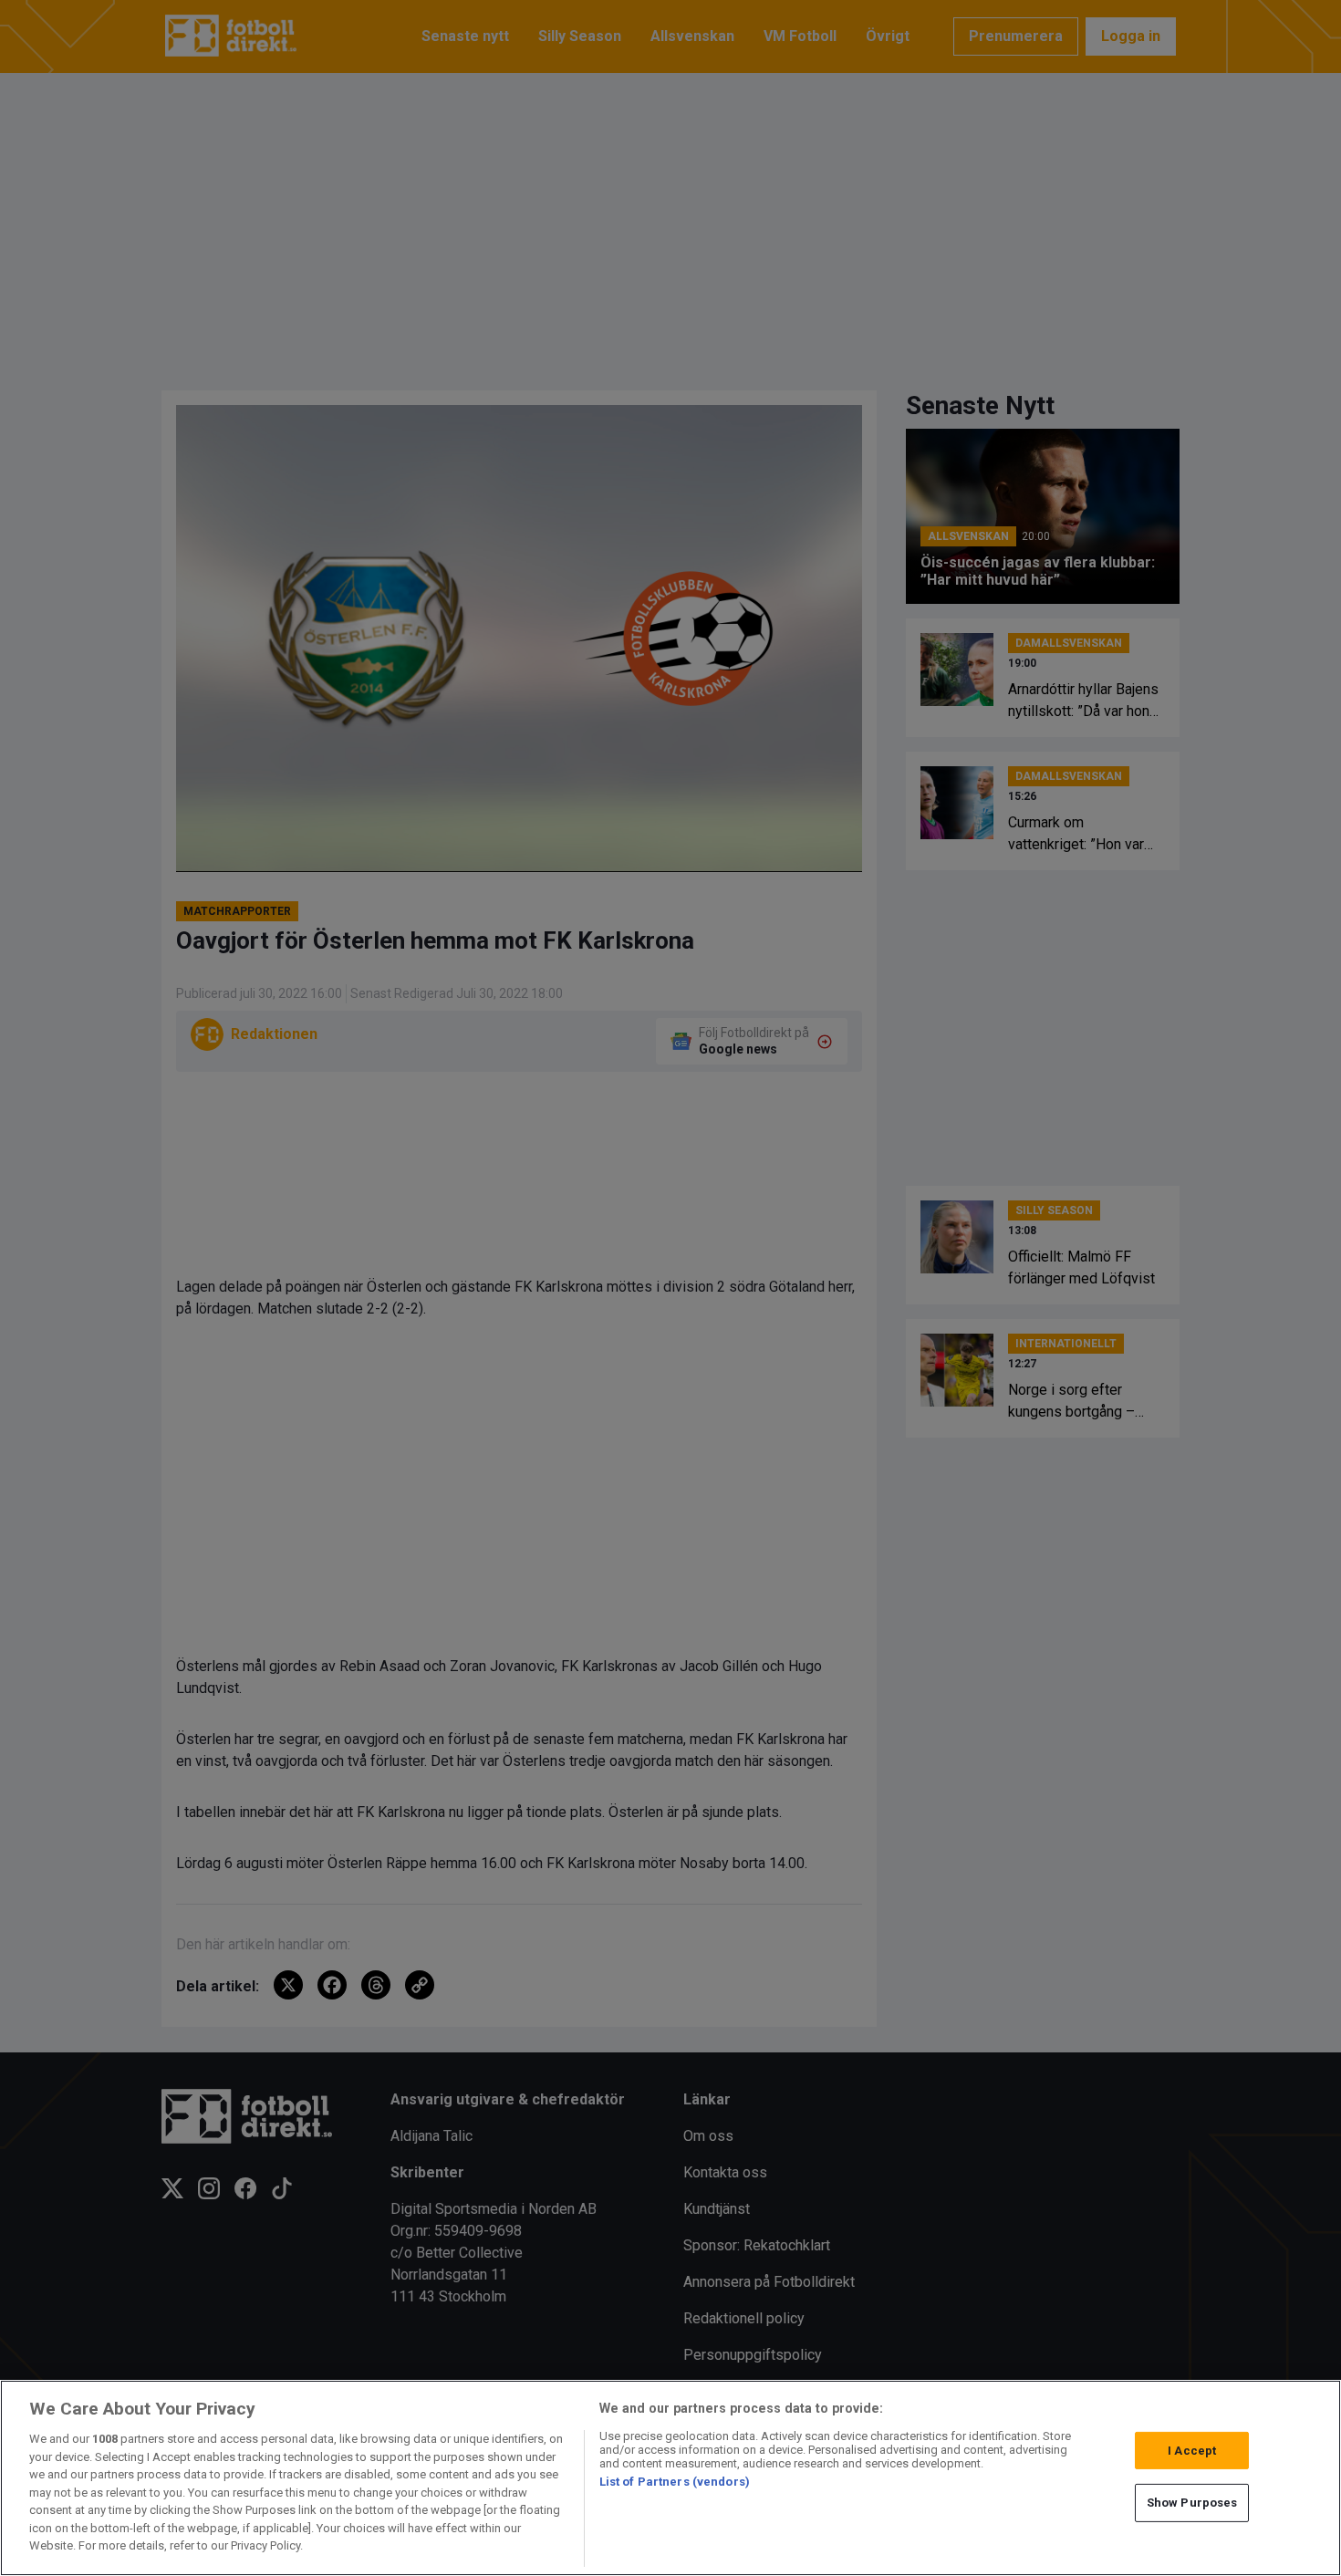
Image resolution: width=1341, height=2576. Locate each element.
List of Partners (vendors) (675, 2482)
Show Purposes (1192, 2503)
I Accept (1192, 2451)
